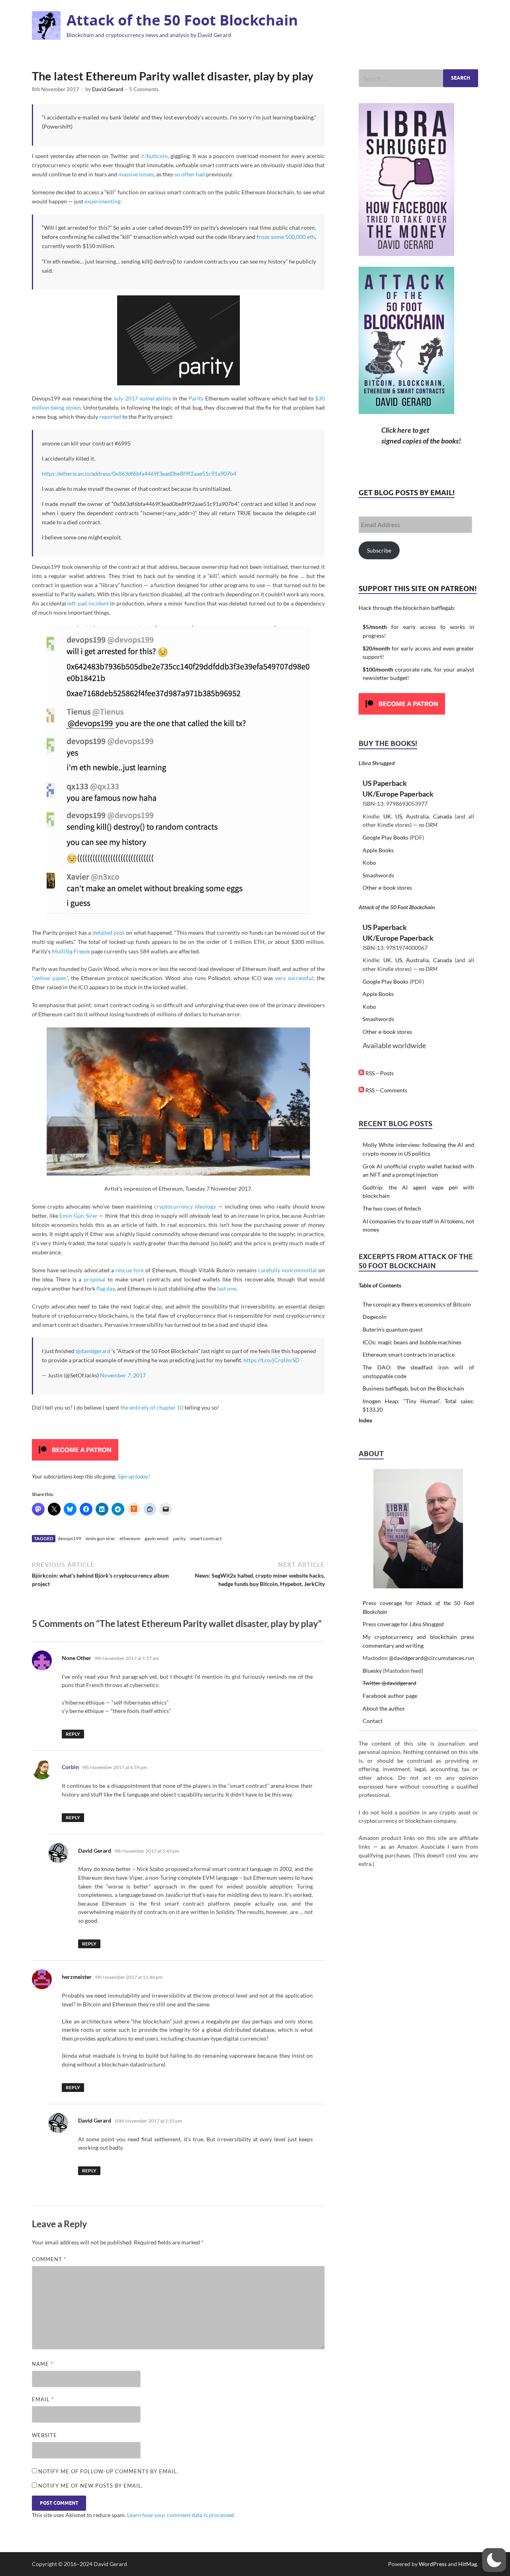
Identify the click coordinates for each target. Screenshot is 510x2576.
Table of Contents (380, 1285)
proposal (95, 1279)
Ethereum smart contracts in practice (409, 1354)
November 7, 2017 (123, 1375)
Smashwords (378, 875)
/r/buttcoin (154, 156)
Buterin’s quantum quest (393, 1329)
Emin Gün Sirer (78, 1216)
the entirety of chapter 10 (152, 1407)
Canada (442, 816)
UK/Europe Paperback (398, 794)
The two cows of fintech (392, 1208)
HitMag (468, 2564)
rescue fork (130, 1270)
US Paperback (385, 783)
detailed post (109, 933)
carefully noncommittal (287, 1270)
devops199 (70, 1538)
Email (43, 2399)
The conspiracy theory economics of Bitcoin (417, 1304)
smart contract (206, 1538)
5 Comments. (144, 89)
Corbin (70, 1767)
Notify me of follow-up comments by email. (108, 2471)
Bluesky (372, 1671)
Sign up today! (134, 1476)
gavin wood (157, 1538)
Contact (373, 1721)
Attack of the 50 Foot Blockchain (182, 20)
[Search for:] (418, 78)
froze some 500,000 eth (286, 237)
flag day (106, 1288)
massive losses (136, 174)
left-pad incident (88, 603)
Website (44, 2435)
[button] (494, 2560)
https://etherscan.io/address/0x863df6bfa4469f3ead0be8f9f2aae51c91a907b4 (139, 474)
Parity (196, 398)
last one (227, 1288)
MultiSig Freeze (71, 951)
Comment (49, 2259)
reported (110, 417)
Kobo (369, 862)
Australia (417, 816)
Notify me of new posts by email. (91, 2486)
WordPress (433, 2564)
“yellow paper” (50, 978)
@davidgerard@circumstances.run (432, 1658)
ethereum (130, 1538)
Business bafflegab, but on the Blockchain (413, 1388)
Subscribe (379, 550)
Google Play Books (385, 837)
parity (179, 1538)
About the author (384, 1708)
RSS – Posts (379, 1073)
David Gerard (108, 89)
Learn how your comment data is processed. (181, 2515)
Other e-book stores (387, 888)
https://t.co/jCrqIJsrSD (272, 1360)
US (399, 816)
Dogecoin (375, 1317)
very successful (294, 978)
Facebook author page (390, 1696)
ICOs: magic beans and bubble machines (412, 1342)
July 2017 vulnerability (142, 398)
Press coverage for (403, 1624)
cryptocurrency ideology (185, 1206)
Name (42, 2364)
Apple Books (378, 850)
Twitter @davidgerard (389, 1683)
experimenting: (103, 201)
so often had (190, 174)
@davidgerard (93, 1351)
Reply (73, 1734)
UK (387, 816)
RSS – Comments (386, 1090)
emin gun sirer (100, 1538)
